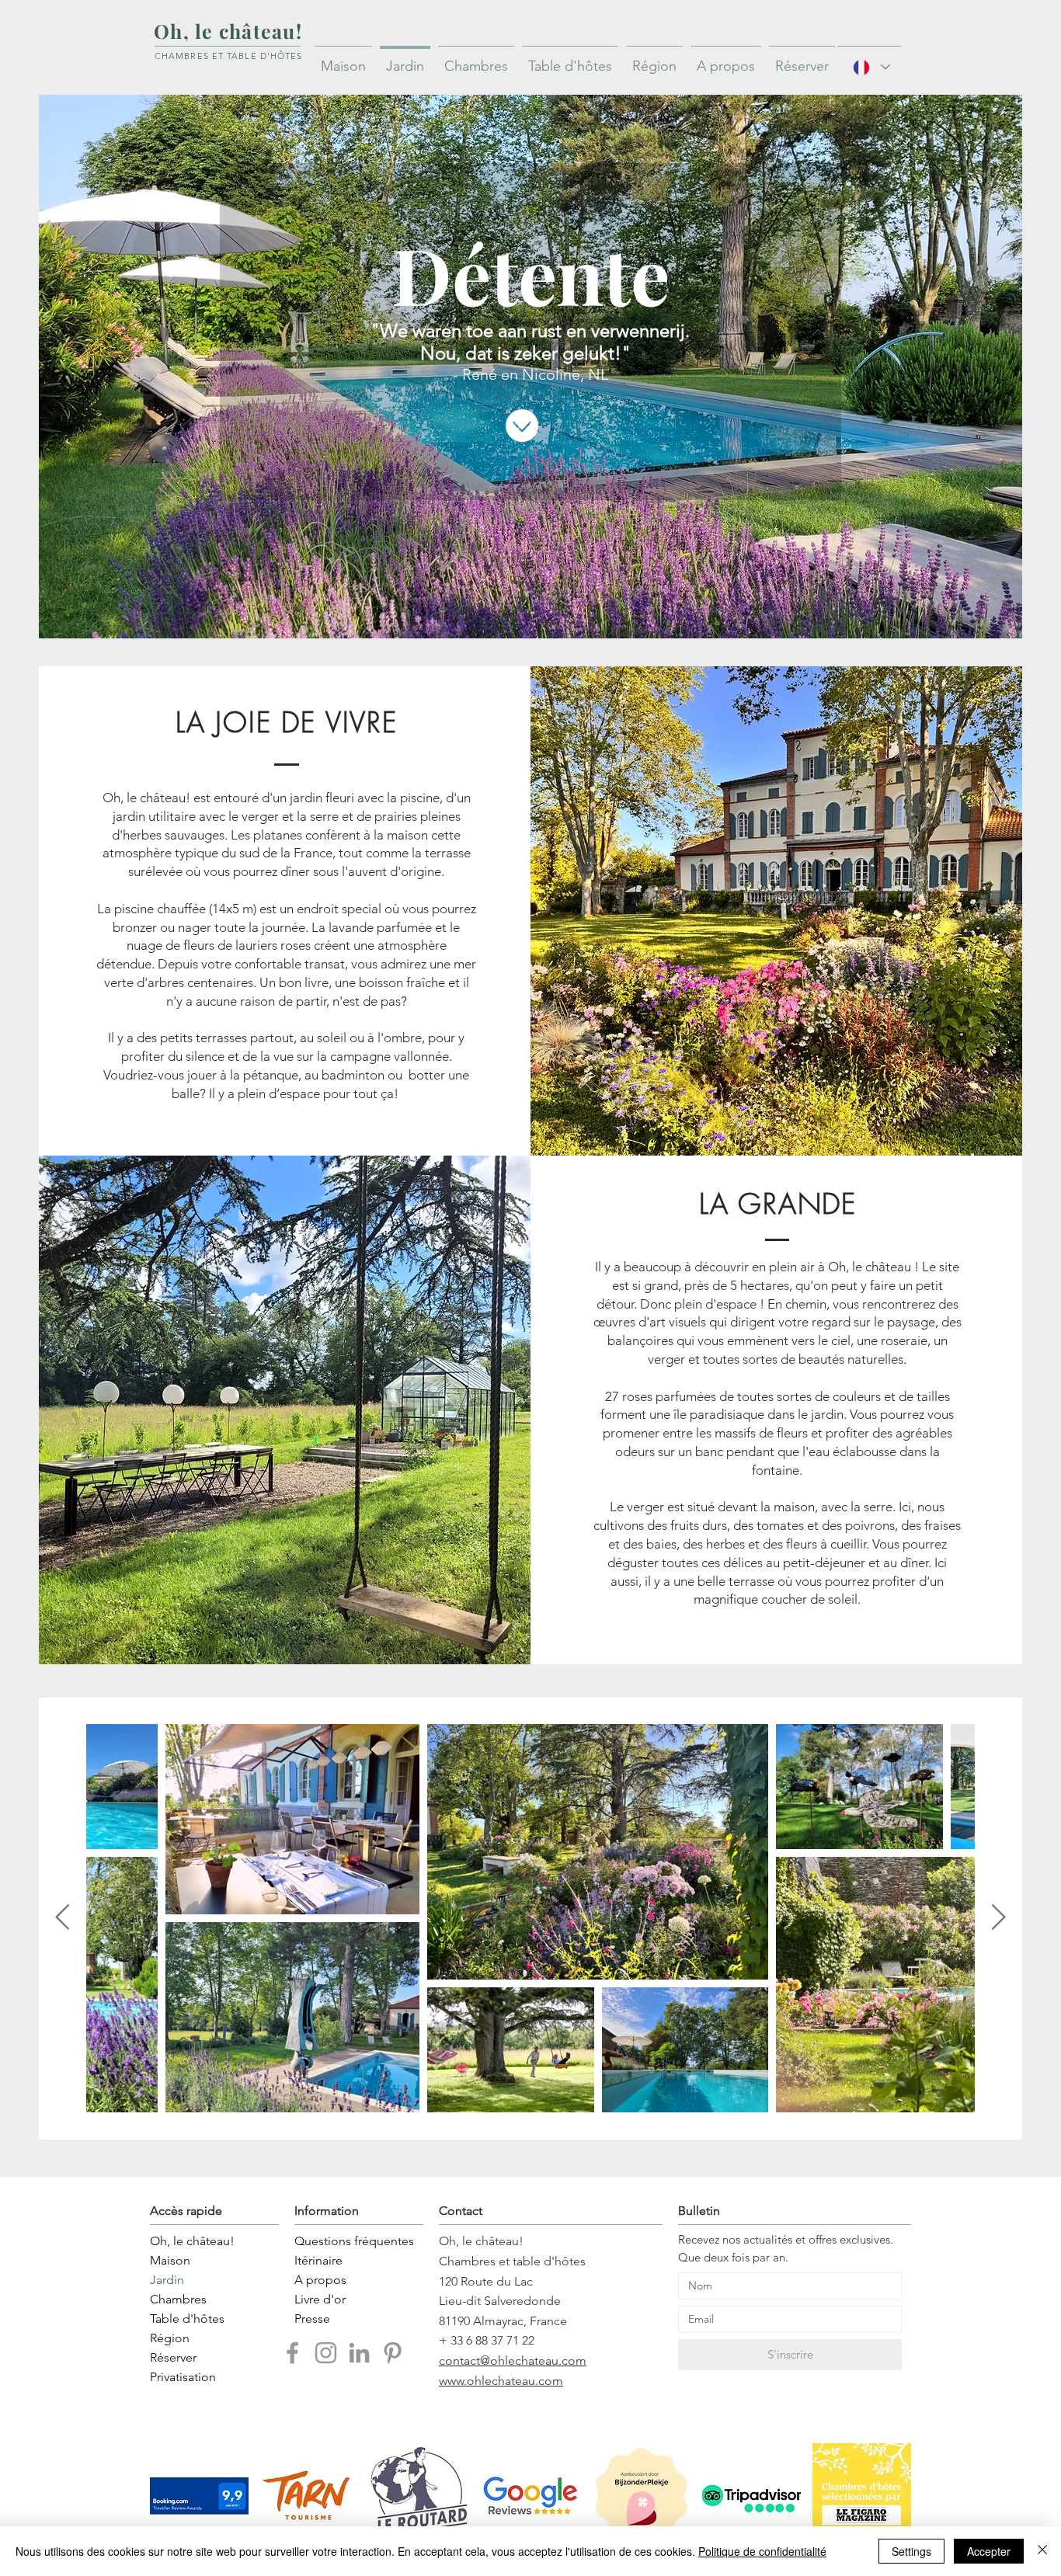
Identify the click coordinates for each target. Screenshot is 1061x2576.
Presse (312, 2319)
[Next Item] (998, 1918)
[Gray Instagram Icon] (326, 2353)
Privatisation (183, 2377)
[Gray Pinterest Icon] (393, 2353)
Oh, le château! (192, 2241)
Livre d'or (320, 2299)
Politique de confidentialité (762, 2551)
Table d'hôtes (187, 2319)
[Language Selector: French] (869, 67)
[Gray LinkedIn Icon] (359, 2353)
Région (170, 2338)
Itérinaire (318, 2260)
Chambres (178, 2299)
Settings (911, 2551)
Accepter (989, 2551)
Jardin (167, 2280)
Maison (170, 2260)
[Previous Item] (63, 1918)
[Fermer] (1042, 2551)
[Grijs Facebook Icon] (292, 2353)
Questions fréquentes (346, 2241)
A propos (320, 2280)
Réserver (173, 2357)
